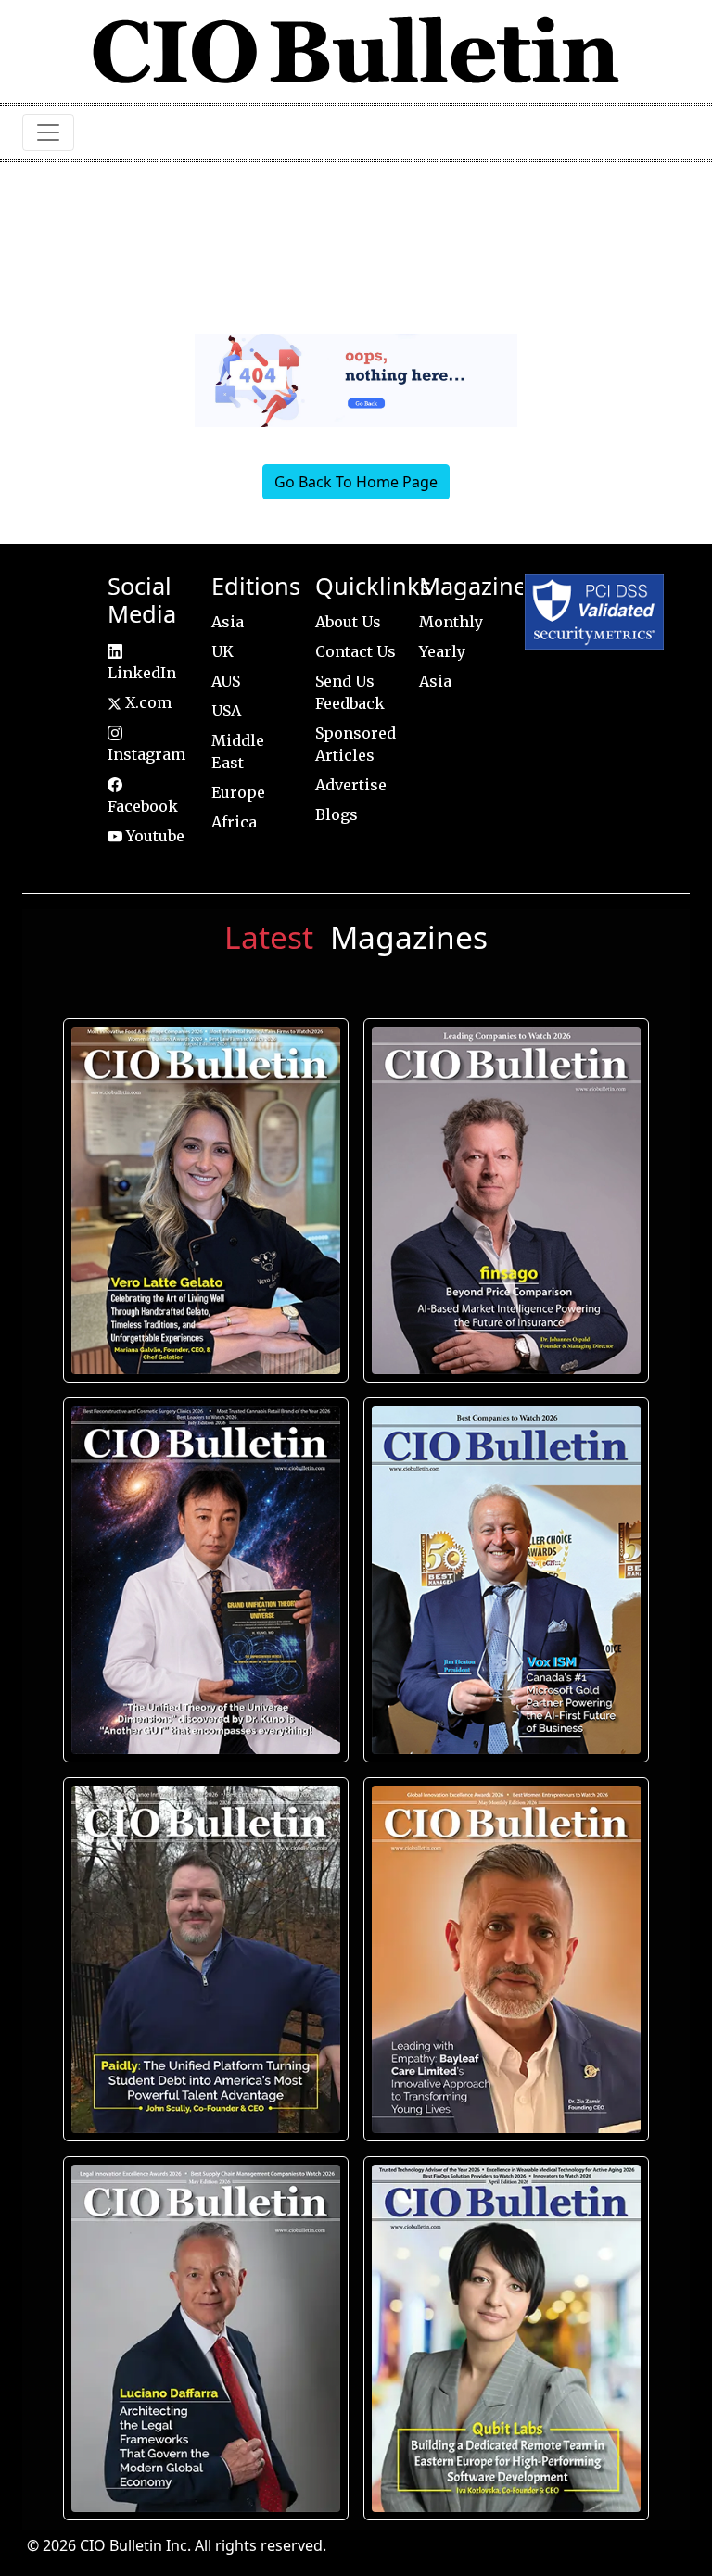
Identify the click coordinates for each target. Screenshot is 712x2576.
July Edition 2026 (206, 1580)
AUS (226, 681)
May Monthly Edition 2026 (506, 1959)
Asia (228, 622)
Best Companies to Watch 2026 (506, 1580)
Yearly (442, 651)
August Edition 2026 (206, 1201)
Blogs (337, 814)
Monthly (451, 622)
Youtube (153, 836)
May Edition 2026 (206, 2339)
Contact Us (356, 651)
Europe (238, 792)
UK (222, 651)
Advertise (351, 785)
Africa (234, 822)
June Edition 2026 (206, 1959)
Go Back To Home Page (356, 482)
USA (226, 711)
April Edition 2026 (506, 2339)
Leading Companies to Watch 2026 (507, 1201)
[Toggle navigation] (48, 133)
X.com (146, 702)
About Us (348, 622)
